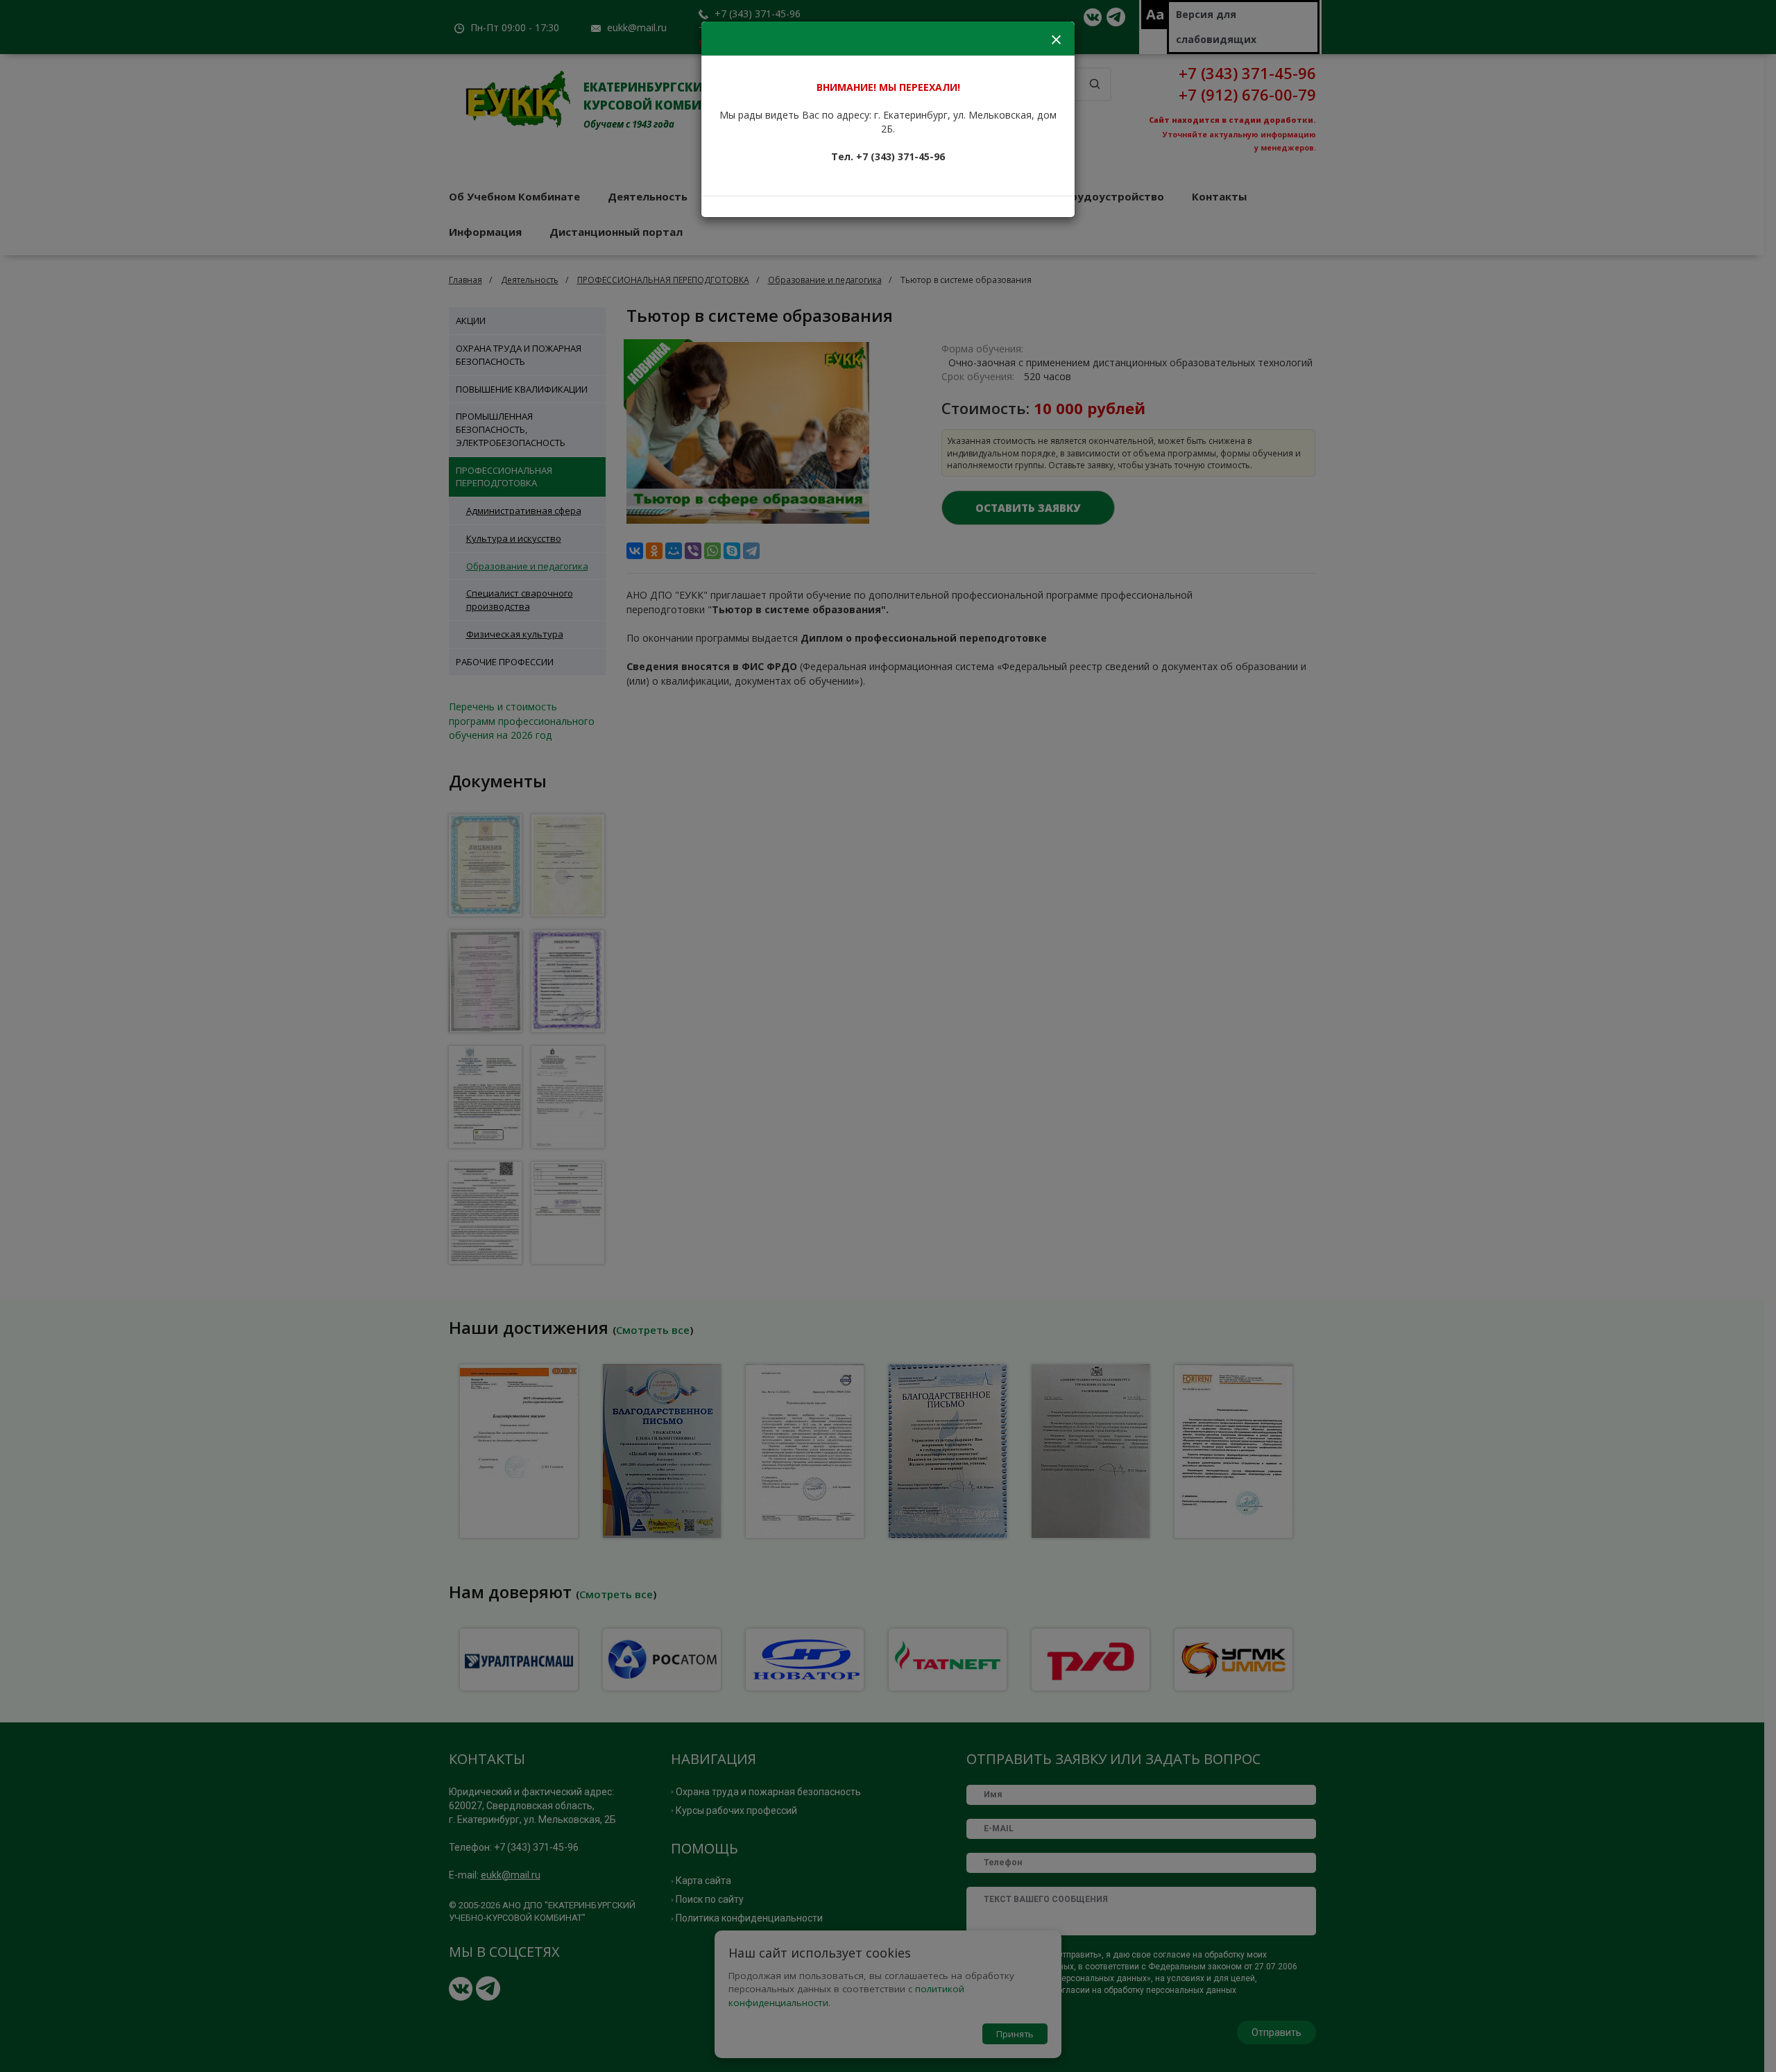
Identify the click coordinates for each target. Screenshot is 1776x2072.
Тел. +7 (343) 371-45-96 (888, 156)
